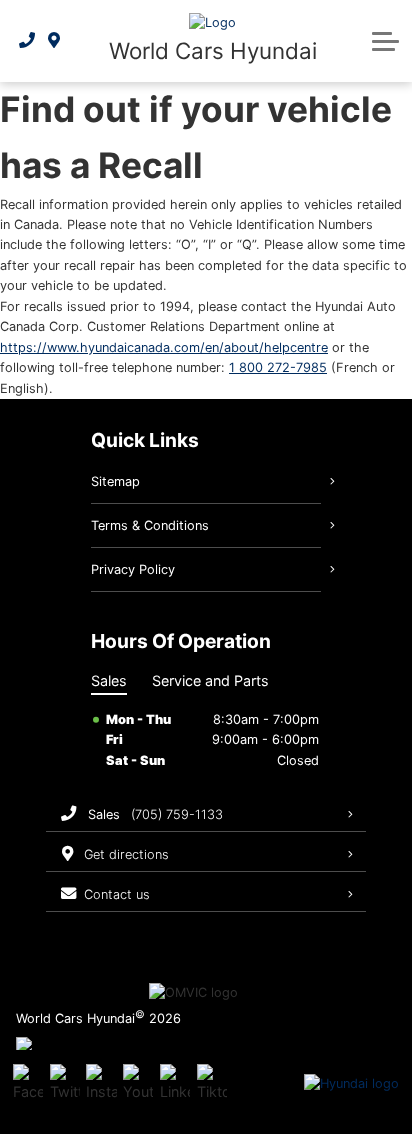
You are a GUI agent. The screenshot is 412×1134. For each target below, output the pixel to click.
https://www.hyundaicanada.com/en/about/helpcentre (164, 347)
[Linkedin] (175, 1084)
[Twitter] (65, 1084)
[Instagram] (101, 1084)
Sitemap (115, 481)
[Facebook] (28, 1084)
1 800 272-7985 (278, 367)
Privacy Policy (133, 569)
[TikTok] (212, 1084)
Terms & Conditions (150, 525)
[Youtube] (138, 1084)
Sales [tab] (109, 680)
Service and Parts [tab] (210, 680)
